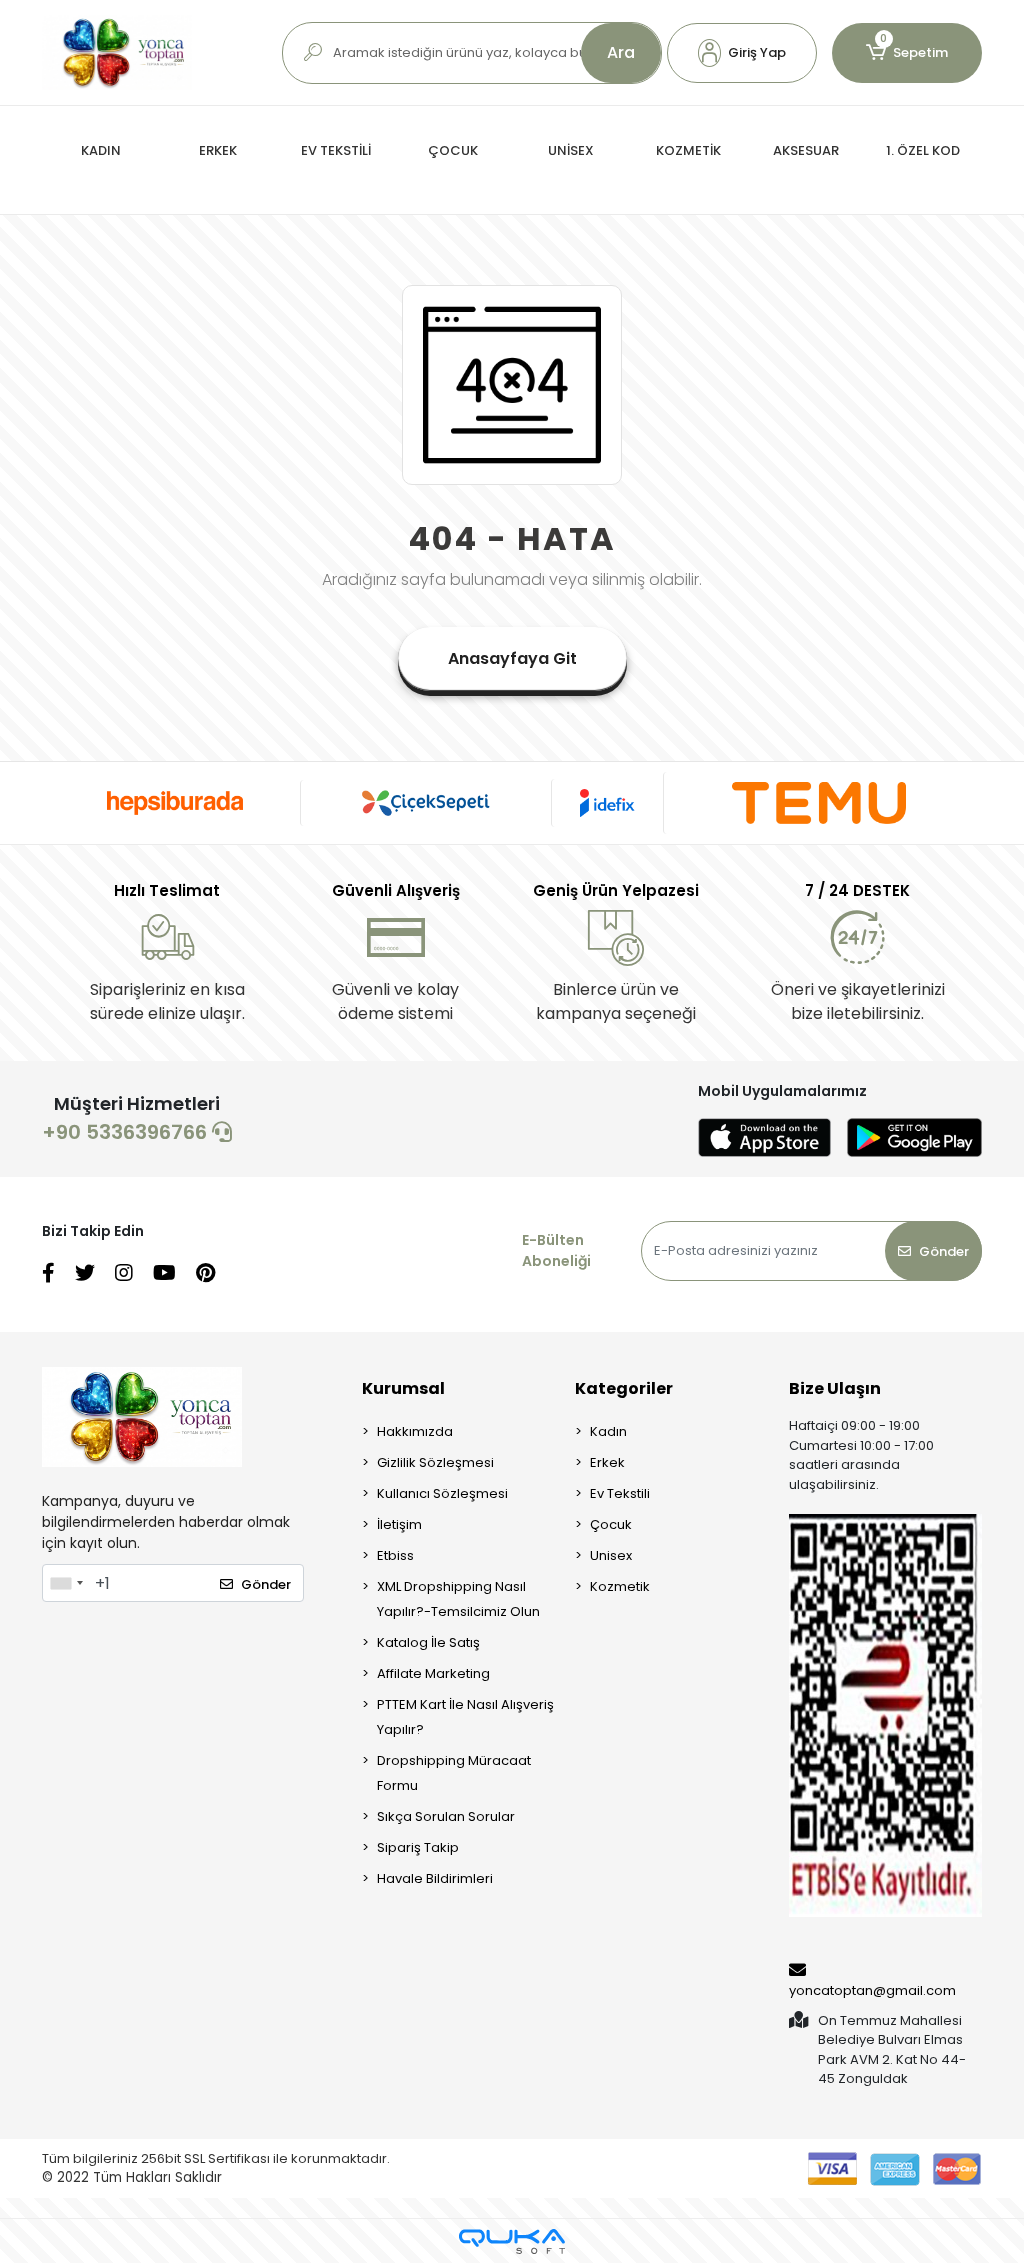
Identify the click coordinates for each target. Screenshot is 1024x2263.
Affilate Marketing (433, 1673)
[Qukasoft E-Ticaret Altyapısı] (512, 2241)
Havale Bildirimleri (435, 1878)
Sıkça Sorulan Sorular (446, 1816)
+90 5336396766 (127, 1132)
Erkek (607, 1462)
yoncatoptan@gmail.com (872, 1990)
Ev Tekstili (620, 1493)
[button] (742, 53)
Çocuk (611, 1524)
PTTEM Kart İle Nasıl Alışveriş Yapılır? (465, 1717)
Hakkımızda (415, 1431)
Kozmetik (620, 1586)
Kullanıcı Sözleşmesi (442, 1493)
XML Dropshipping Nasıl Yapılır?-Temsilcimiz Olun (458, 1599)
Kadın (608, 1431)
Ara (621, 52)
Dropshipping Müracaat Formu (454, 1773)
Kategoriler (624, 1388)
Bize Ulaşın (835, 1388)
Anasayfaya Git (512, 658)
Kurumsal (403, 1388)
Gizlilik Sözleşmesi (435, 1462)
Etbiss (395, 1555)
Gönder (944, 1251)
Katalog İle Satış (428, 1642)
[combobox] (66, 1583)
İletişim (399, 1524)
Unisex (611, 1555)
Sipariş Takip (418, 1847)
